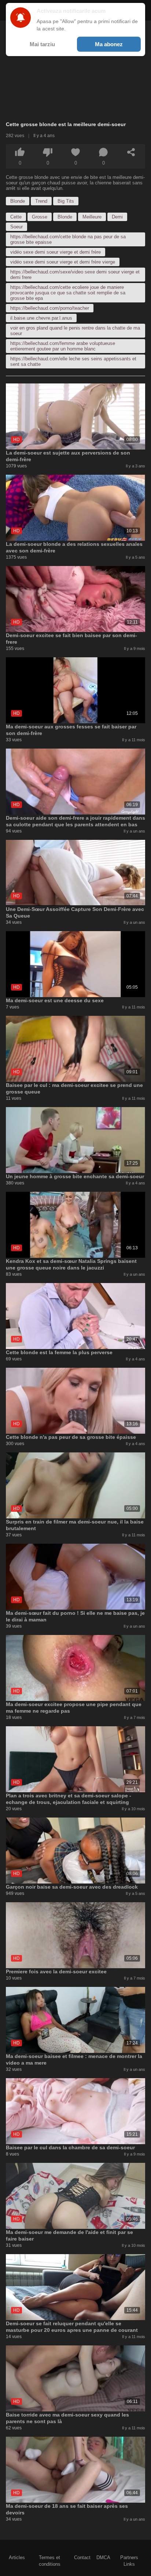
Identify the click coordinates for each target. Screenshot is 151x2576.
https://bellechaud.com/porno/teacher (50, 308)
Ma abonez (109, 44)
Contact (82, 2557)
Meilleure (92, 217)
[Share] (131, 152)
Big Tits (66, 201)
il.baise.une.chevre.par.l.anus (41, 318)
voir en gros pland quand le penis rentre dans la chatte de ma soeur (75, 331)
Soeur (16, 227)
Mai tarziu (42, 44)
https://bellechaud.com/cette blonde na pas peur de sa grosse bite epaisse (68, 239)
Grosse (40, 217)
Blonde (18, 201)
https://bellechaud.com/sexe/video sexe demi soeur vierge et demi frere (75, 275)
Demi (117, 217)
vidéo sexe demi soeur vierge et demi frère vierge (63, 262)
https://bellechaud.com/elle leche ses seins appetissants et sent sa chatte (73, 361)
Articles (17, 2557)
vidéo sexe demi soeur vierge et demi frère (56, 252)
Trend (41, 201)
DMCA (103, 2557)
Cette (16, 217)
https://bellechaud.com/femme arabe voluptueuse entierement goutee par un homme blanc (63, 346)
